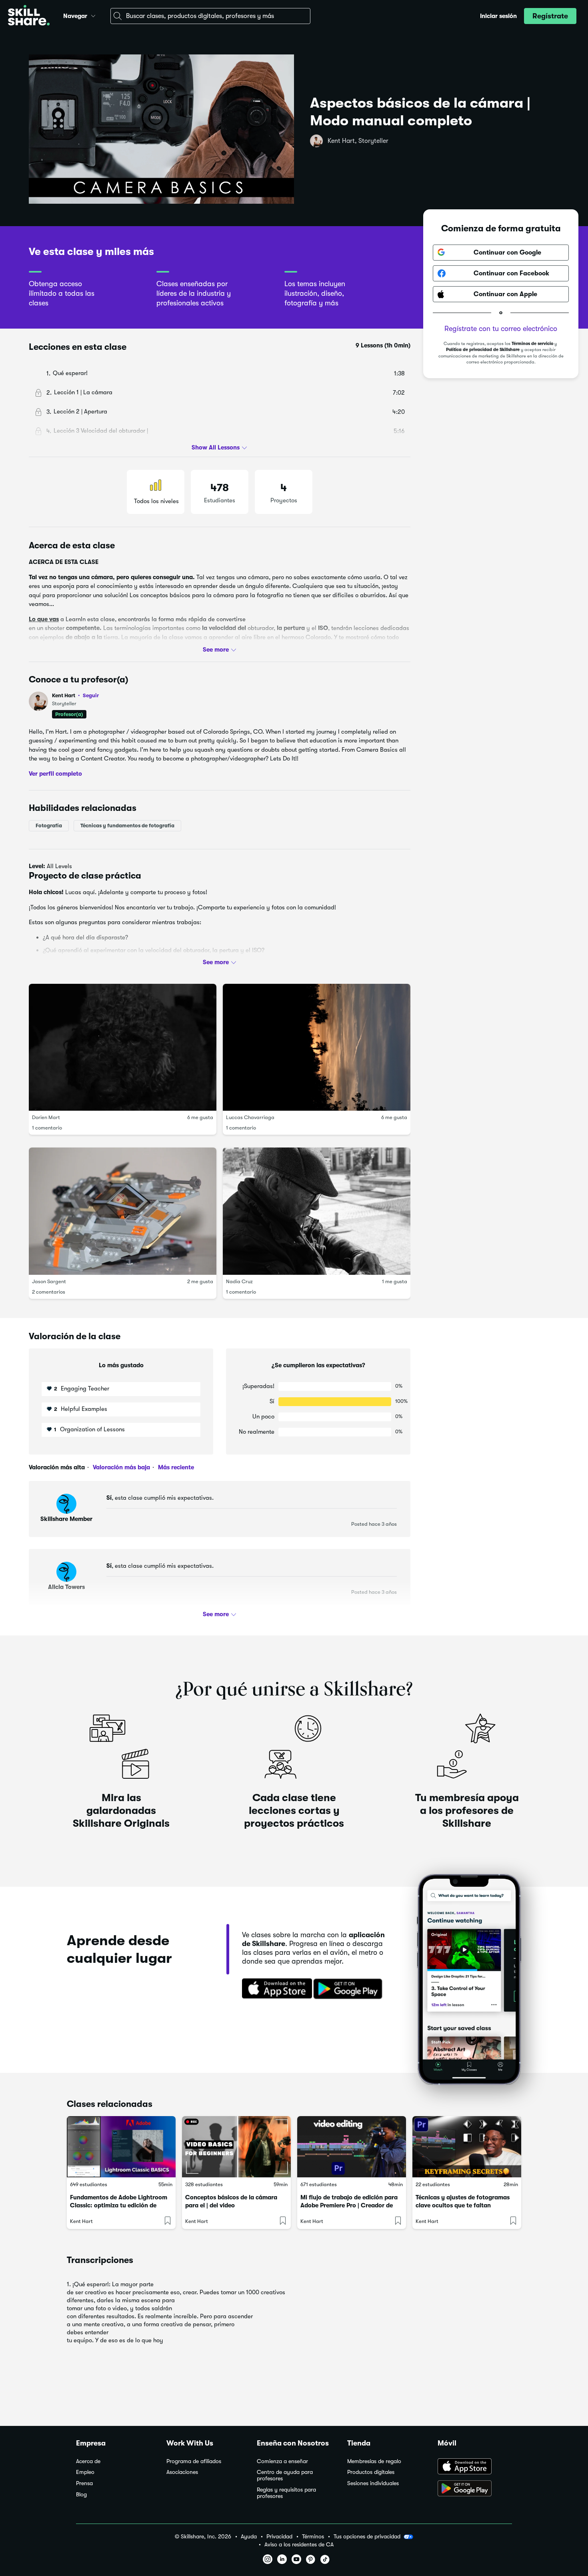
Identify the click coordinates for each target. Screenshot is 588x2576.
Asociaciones (182, 2472)
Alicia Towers (66, 1587)
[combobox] (210, 16)
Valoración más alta (57, 1467)
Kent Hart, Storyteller (358, 141)
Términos (313, 2537)
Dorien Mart (46, 1117)
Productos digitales (371, 2472)
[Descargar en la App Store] (274, 1989)
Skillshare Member (66, 1519)
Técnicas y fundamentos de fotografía (127, 826)
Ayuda (249, 2537)
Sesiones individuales (373, 2483)
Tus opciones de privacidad (367, 2536)
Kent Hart (75, 695)
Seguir (91, 695)
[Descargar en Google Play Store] (475, 2489)
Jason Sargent (49, 1281)
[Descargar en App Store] (475, 2467)
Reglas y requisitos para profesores (286, 2493)
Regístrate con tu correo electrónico (501, 329)
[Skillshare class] (121, 2147)
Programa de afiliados (194, 2461)
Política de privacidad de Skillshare (483, 350)
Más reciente (175, 1467)
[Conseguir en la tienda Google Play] (350, 1989)
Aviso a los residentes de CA (299, 2545)
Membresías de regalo (374, 2461)
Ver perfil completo (55, 773)
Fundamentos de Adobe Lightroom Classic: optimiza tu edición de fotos (119, 2205)
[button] (93, 15)
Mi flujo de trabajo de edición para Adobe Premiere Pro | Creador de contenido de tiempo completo (349, 2205)
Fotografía (49, 826)
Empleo (85, 2472)
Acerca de (88, 2461)
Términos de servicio (532, 344)
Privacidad (279, 2537)
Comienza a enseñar (282, 2461)
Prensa (84, 2483)
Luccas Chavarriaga (250, 1117)
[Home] (29, 16)
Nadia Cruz (239, 1281)
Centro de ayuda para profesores (285, 2475)
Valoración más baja (121, 1467)
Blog (81, 2495)
